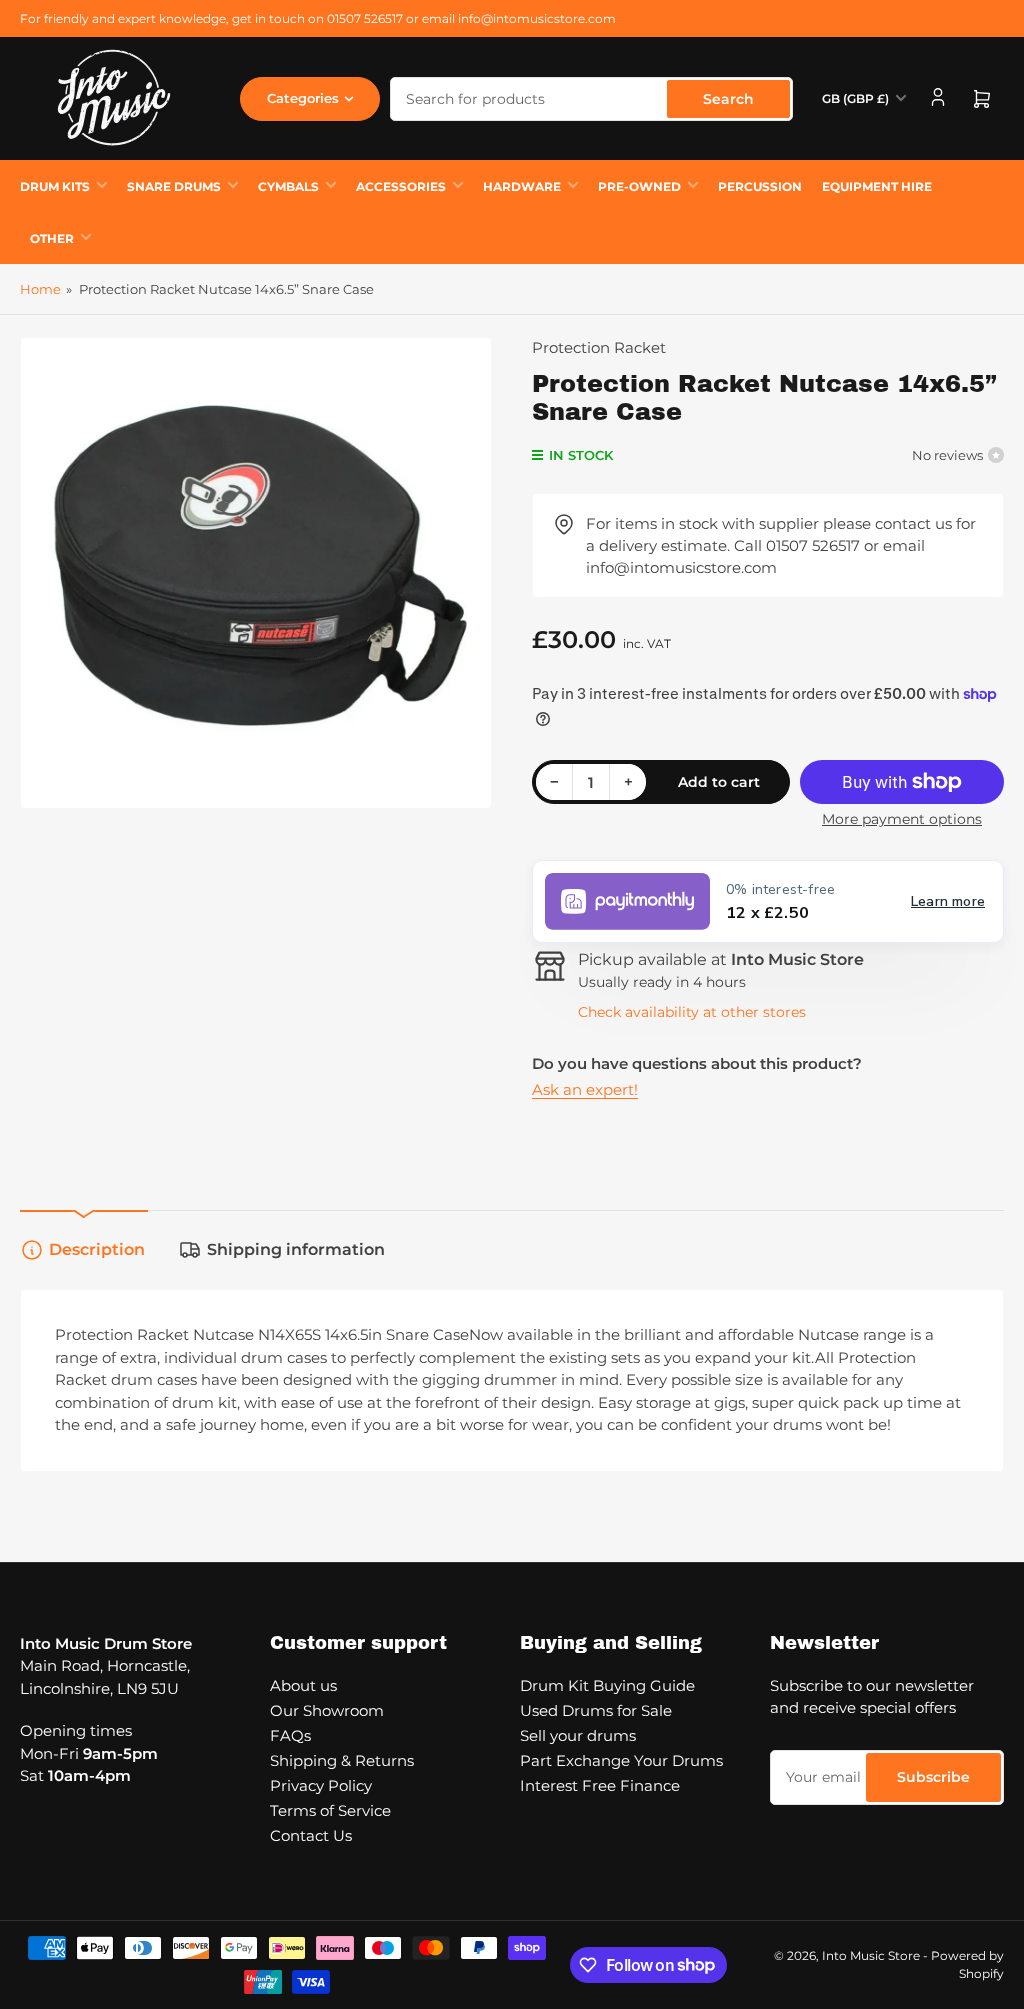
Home (40, 289)
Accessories (401, 186)
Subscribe (933, 1777)
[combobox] (591, 99)
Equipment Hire (877, 186)
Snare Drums (174, 186)
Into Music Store (871, 1955)
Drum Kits (55, 186)
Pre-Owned (639, 186)
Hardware (522, 186)
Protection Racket (599, 347)
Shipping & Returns (342, 1760)
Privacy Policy (321, 1785)
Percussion (760, 186)
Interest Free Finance (600, 1785)
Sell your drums (578, 1735)
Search (728, 99)
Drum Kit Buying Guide (607, 1685)
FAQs (290, 1735)
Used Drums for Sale (596, 1710)
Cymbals (288, 186)
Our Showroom (327, 1710)
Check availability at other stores (692, 1012)
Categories (303, 98)
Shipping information (296, 1249)
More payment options (902, 819)
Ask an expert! (585, 1089)
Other (52, 238)
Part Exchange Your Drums (621, 1760)
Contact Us (311, 1835)
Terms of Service (330, 1810)
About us (303, 1685)
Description (97, 1249)
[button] (768, 901)
